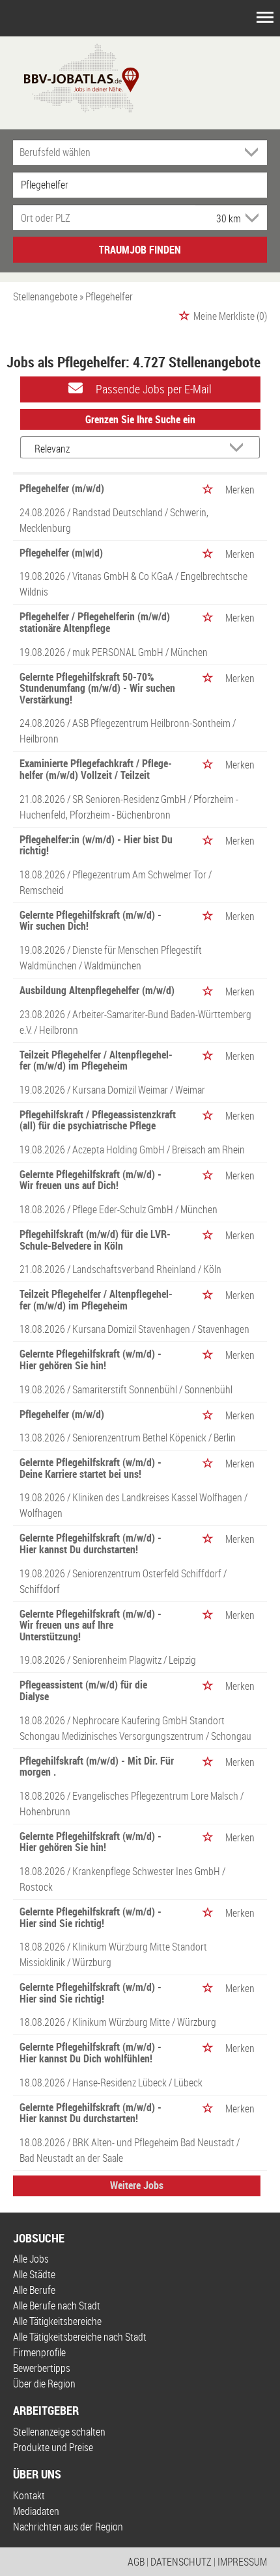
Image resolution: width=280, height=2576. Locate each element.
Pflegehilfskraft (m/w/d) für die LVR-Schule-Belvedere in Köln (95, 1240)
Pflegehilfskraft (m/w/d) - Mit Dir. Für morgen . (97, 1767)
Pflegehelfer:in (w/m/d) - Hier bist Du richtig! (96, 845)
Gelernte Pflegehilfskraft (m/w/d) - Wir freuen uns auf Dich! (91, 1180)
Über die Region (44, 2384)
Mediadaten (36, 2511)
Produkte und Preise (53, 2447)
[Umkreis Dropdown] (251, 218)
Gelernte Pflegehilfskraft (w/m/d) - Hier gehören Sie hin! (91, 1360)
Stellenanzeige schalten (59, 2432)
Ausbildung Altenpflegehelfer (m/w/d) (97, 990)
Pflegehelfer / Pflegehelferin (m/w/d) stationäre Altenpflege (95, 622)
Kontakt (29, 2495)
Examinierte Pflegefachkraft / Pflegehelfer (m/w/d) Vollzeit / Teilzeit (96, 769)
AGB (136, 2562)
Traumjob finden (140, 250)
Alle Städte (34, 2274)
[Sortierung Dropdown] (240, 448)
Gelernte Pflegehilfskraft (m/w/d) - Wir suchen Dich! (91, 921)
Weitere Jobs (137, 2185)
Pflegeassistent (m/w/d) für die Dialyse (83, 1690)
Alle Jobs (31, 2259)
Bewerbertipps (42, 2368)
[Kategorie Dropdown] (254, 152)
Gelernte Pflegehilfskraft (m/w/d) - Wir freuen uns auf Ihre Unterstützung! (91, 1625)
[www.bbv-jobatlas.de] (70, 77)
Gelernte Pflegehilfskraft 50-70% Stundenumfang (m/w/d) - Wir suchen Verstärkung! (97, 688)
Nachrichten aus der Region (68, 2527)
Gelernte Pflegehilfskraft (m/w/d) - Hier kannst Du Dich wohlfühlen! (91, 2053)
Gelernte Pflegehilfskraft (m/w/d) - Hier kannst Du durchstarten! (91, 1544)
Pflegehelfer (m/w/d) (62, 488)
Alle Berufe (34, 2290)
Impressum (242, 2562)
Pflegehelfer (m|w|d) (61, 553)
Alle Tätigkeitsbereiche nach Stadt (80, 2337)
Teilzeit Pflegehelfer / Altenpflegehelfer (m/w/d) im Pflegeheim (96, 1060)
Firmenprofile (39, 2352)
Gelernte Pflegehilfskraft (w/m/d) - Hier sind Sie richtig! (91, 1917)
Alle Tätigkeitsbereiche (57, 2321)
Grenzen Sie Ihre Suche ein (140, 419)
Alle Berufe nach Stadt (57, 2306)
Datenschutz (181, 2562)
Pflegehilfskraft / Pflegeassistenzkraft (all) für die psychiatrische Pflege (98, 1120)
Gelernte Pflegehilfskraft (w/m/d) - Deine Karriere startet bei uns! (91, 1468)
